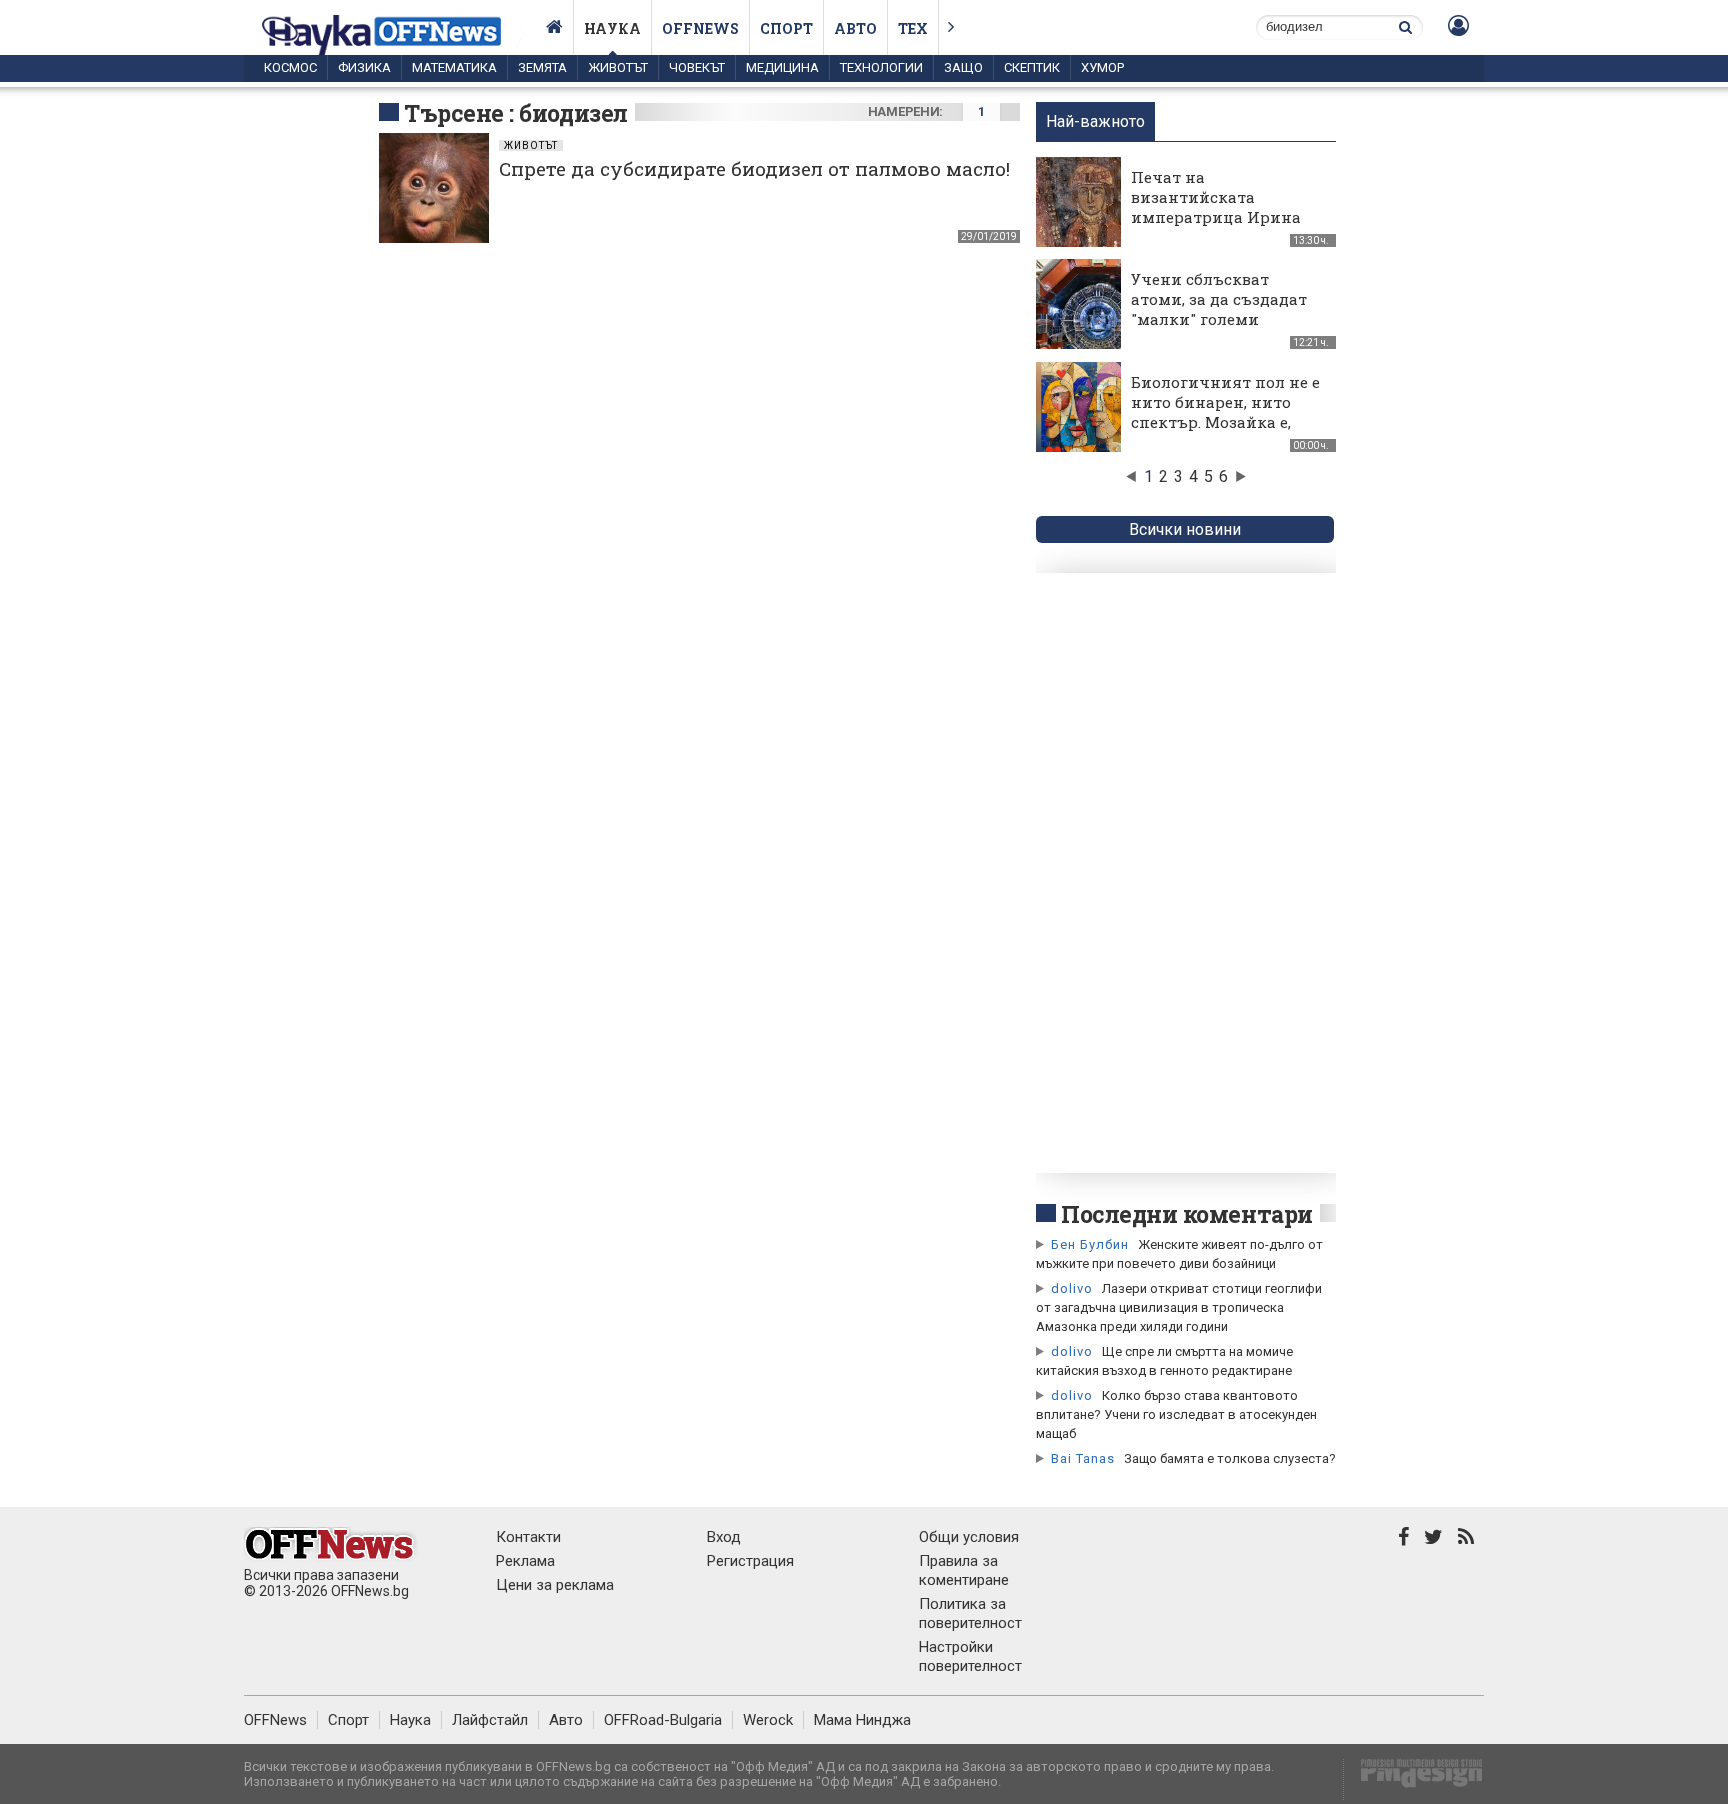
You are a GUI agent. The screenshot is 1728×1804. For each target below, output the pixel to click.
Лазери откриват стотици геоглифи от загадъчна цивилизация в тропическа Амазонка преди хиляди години (1179, 1307)
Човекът (697, 67)
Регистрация (750, 1561)
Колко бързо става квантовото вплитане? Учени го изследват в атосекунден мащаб (1176, 1414)
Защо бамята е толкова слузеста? (1230, 1458)
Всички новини (1185, 529)
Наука (612, 28)
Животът (618, 67)
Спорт (786, 28)
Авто (855, 28)
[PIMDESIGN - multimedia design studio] (1413, 1779)
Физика (364, 67)
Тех (913, 28)
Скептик (1032, 67)
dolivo (1072, 1288)
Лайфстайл (490, 1720)
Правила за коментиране (964, 1570)
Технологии (881, 67)
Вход (724, 1537)
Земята (542, 67)
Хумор (1102, 67)
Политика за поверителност (970, 1613)
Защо (963, 67)
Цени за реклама (555, 1585)
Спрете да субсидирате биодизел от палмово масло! (754, 168)
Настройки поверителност (970, 1656)
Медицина (782, 67)
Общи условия (969, 1537)
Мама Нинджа (862, 1720)
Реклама (525, 1561)
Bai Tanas (1083, 1458)
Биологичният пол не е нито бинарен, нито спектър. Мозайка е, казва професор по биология (1225, 422)
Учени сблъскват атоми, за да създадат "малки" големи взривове (1219, 309)
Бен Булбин (1090, 1244)
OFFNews (275, 1720)
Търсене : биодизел (516, 113)
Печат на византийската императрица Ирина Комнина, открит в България (1216, 217)
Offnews (700, 28)
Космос (290, 67)
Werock (768, 1720)
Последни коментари (1187, 1214)
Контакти (528, 1537)
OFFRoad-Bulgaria (663, 1720)
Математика (454, 67)
